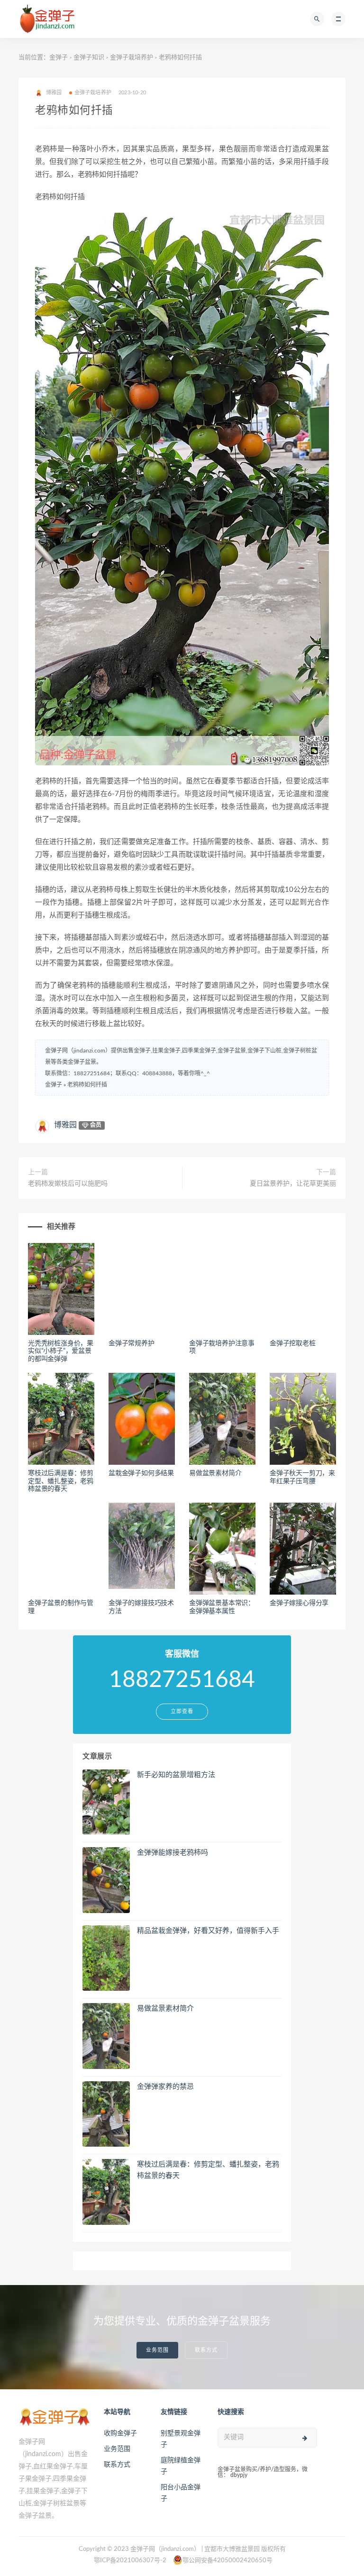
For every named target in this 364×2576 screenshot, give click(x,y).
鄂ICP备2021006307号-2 (130, 2561)
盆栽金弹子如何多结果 (141, 1473)
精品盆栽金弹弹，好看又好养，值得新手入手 (208, 1931)
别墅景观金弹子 (181, 2439)
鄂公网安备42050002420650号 (227, 2561)
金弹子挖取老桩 (293, 1343)
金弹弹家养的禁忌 (165, 2087)
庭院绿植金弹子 (181, 2466)
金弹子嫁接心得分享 (299, 1603)
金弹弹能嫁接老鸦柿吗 (173, 1853)
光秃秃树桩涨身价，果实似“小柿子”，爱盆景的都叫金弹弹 (61, 1351)
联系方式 (206, 2350)
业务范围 (157, 2350)
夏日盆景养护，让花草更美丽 (293, 1184)
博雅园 (65, 1125)
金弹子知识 (89, 58)
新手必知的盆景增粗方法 (176, 1775)
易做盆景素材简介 (215, 1473)
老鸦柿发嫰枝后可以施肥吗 (68, 1184)
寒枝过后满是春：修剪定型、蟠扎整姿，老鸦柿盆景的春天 (61, 1481)
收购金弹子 (120, 2433)
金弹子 (59, 58)
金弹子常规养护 (132, 1343)
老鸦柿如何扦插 (87, 1085)
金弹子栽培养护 (132, 58)
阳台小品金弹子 (181, 2493)
